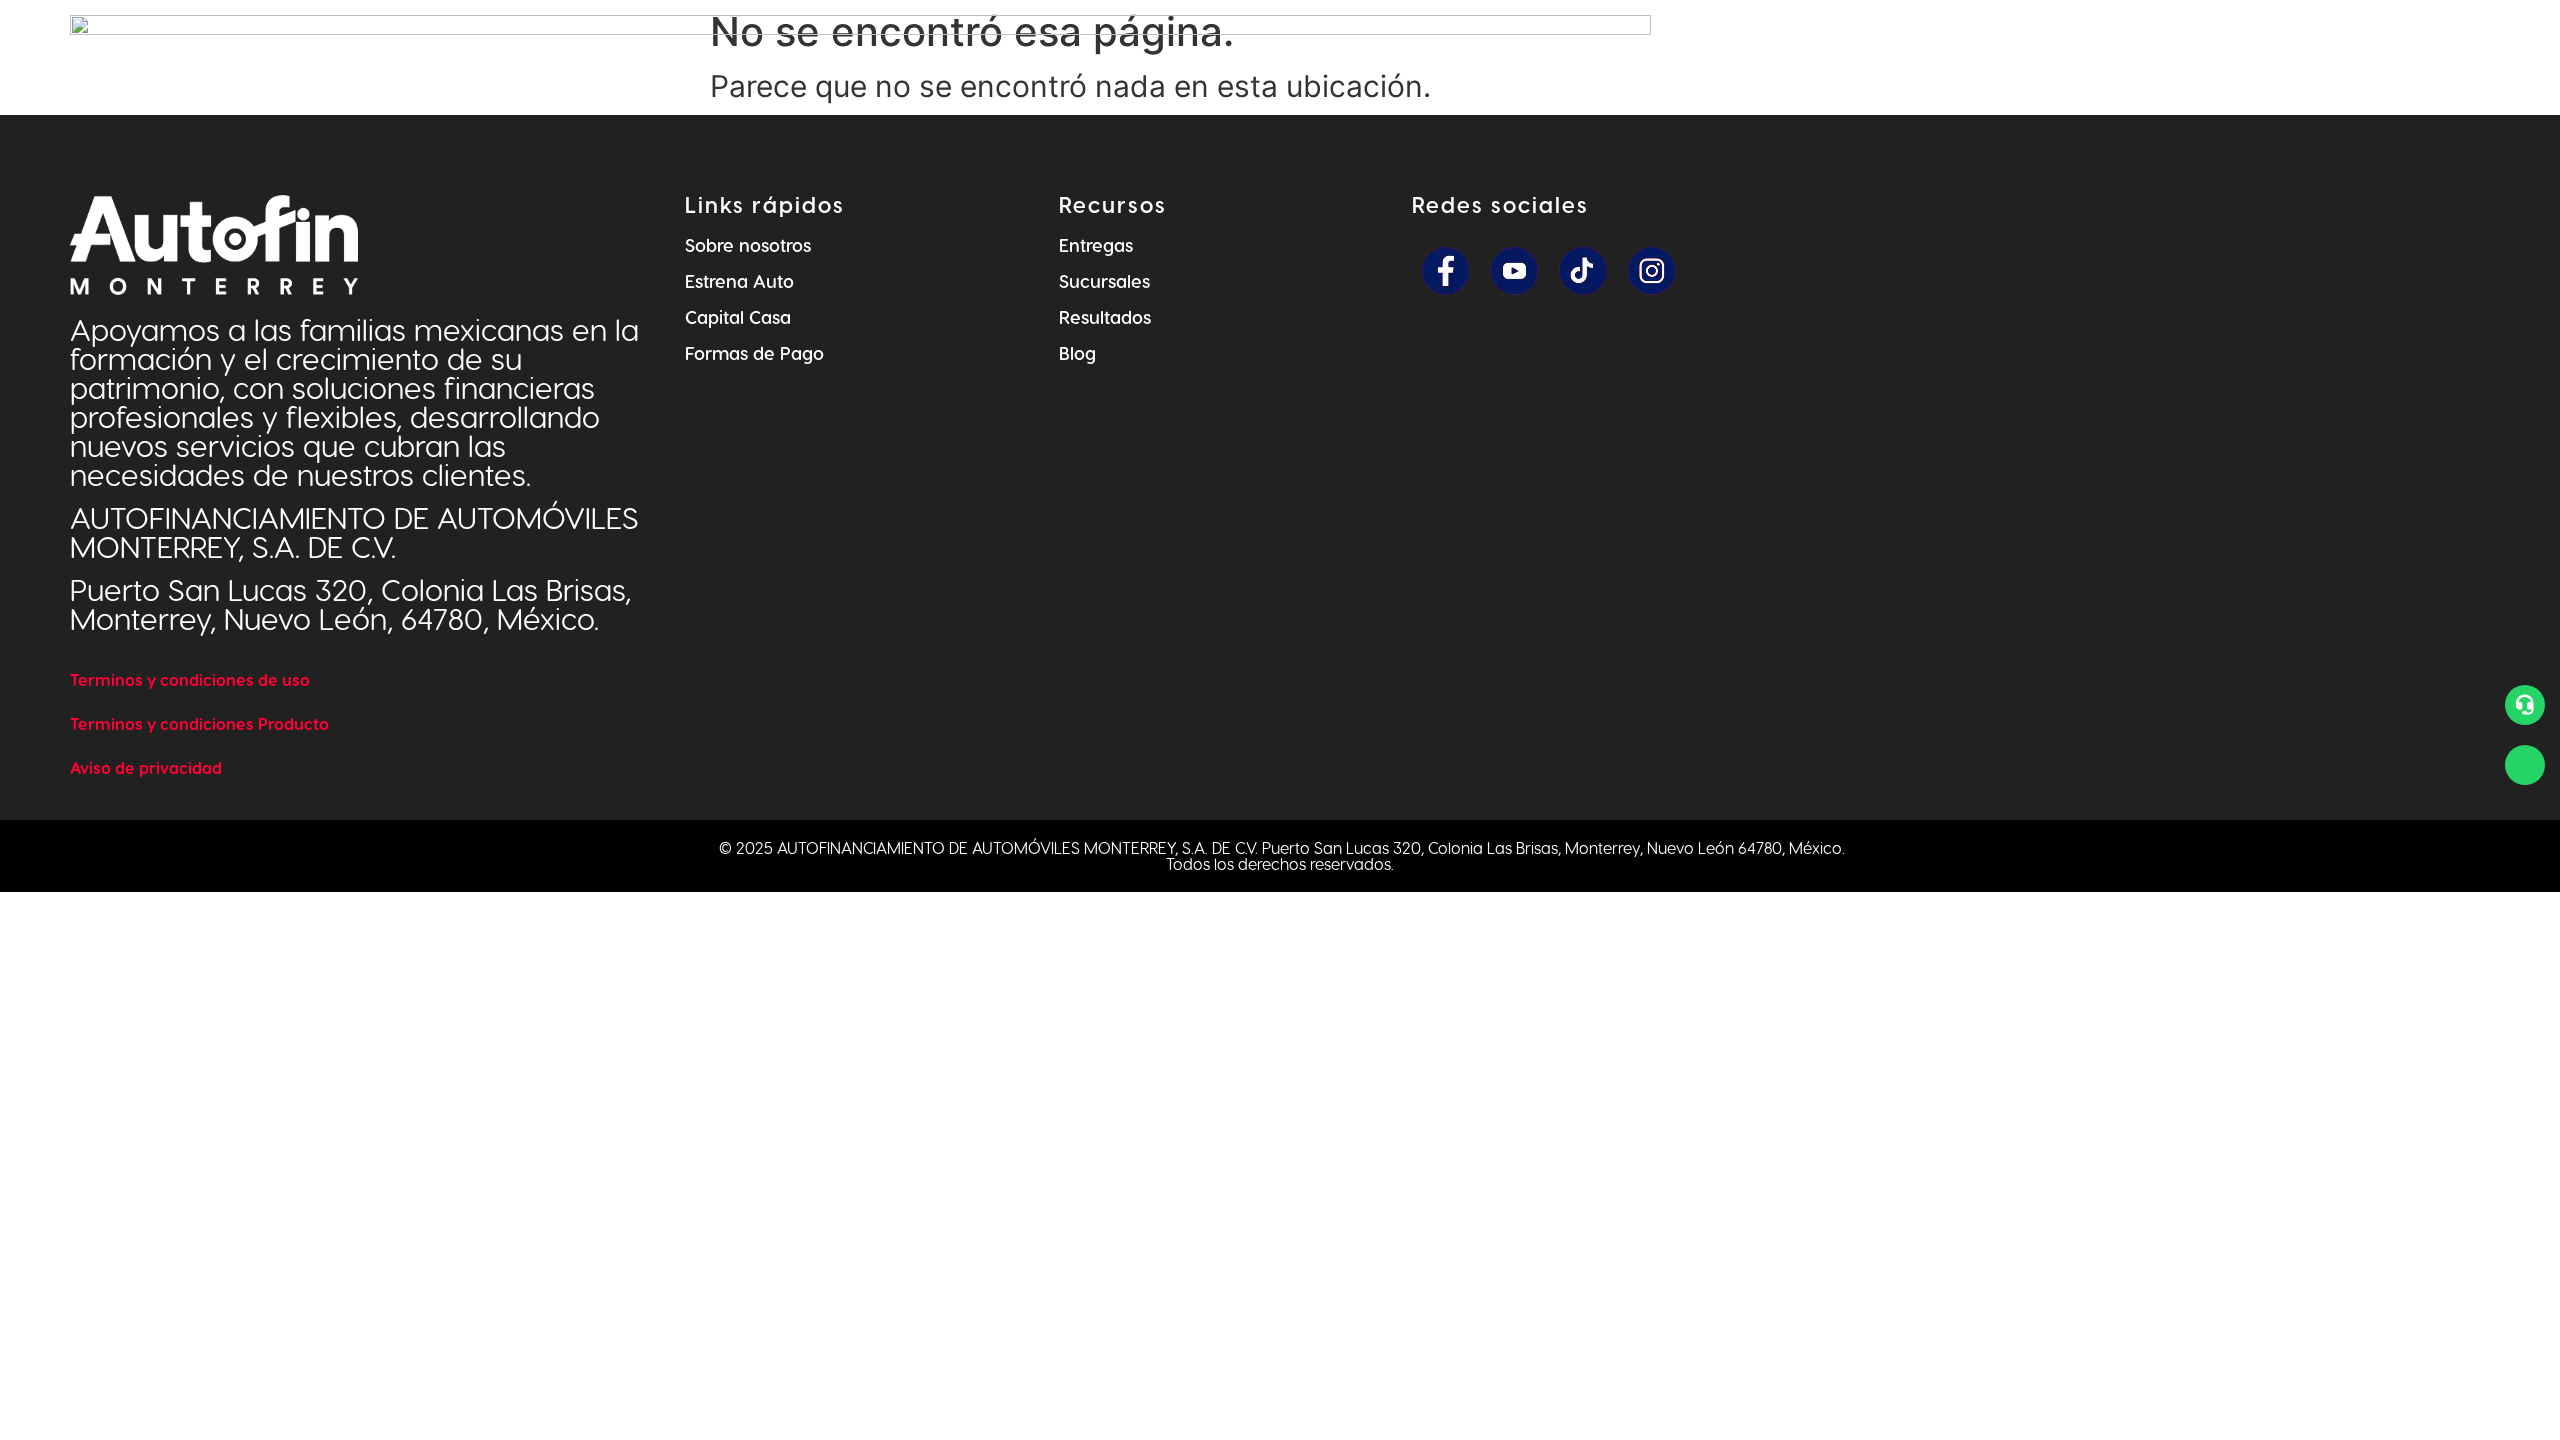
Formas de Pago (754, 352)
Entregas (1096, 244)
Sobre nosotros (748, 244)
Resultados (1105, 316)
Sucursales (1104, 280)
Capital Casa (738, 316)
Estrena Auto (739, 280)
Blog (1077, 352)
